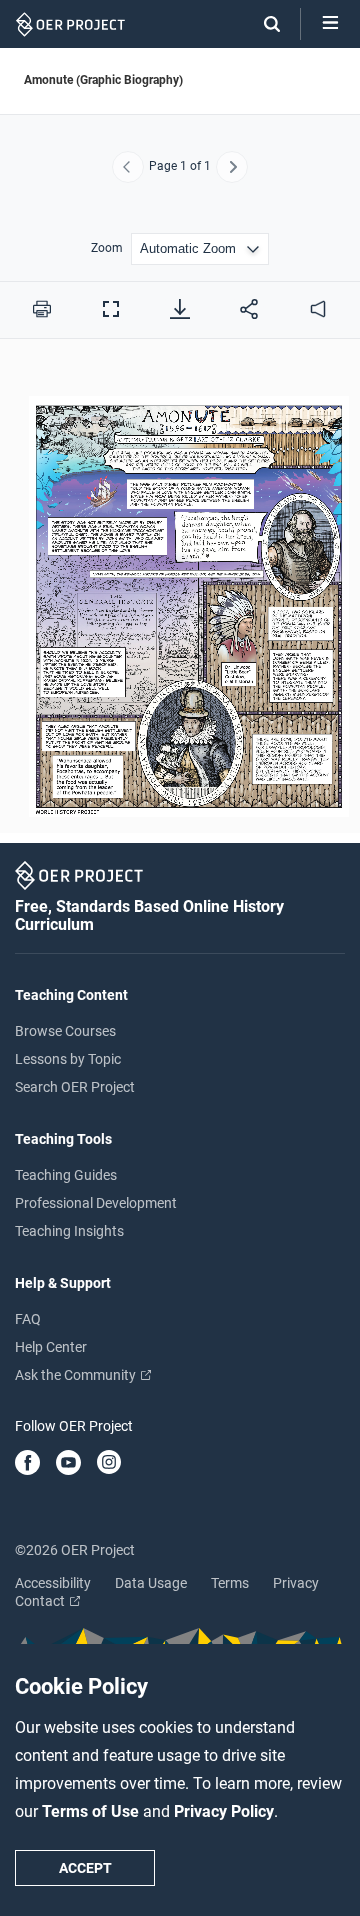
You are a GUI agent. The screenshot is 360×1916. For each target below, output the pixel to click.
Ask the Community (77, 1375)
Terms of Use (92, 1811)
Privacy (296, 1583)
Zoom (107, 248)
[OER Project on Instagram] (109, 1464)
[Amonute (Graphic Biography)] (180, 597)
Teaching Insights (69, 1231)
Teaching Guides (66, 1175)
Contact (41, 1601)
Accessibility (53, 1583)
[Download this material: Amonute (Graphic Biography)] (180, 309)
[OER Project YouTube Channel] (68, 1464)
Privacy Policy (224, 1811)
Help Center (51, 1347)
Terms (230, 1583)
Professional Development (96, 1203)
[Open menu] (330, 24)
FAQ (28, 1319)
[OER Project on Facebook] (27, 1464)
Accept (85, 1868)
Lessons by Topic (68, 1059)
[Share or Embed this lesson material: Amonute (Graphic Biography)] (249, 309)
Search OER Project (75, 1087)
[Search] (262, 24)
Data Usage (151, 1583)
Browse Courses (65, 1031)
